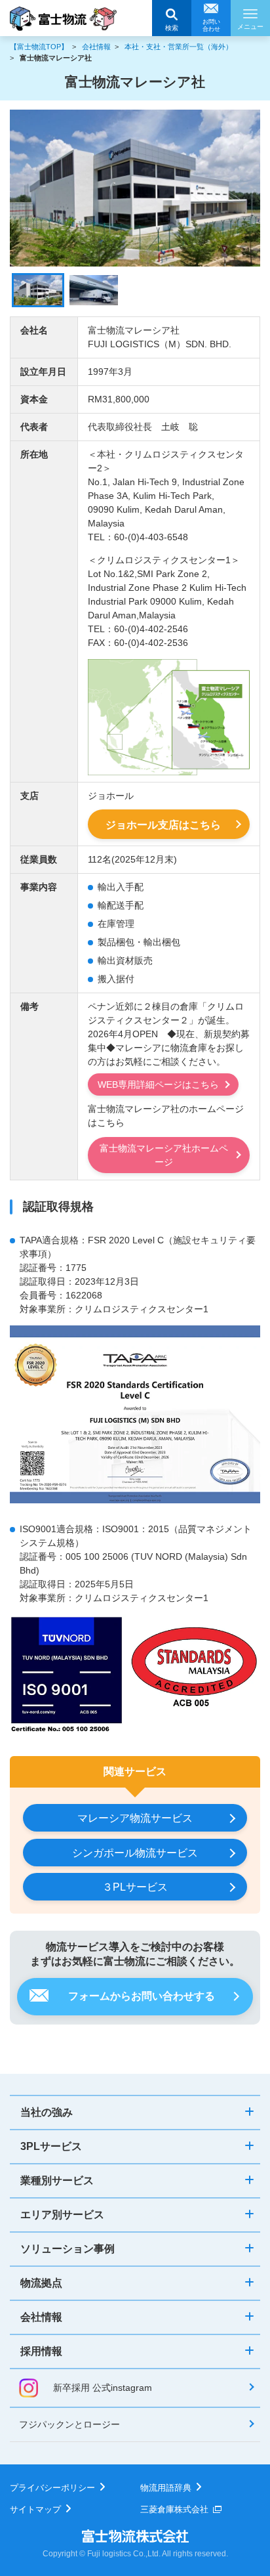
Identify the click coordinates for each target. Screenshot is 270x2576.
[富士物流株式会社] (63, 19)
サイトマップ (35, 2509)
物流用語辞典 (166, 2488)
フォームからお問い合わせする (142, 1996)
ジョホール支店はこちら (163, 825)
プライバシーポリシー (52, 2488)
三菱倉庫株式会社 (174, 2509)
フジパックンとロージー (69, 2424)
